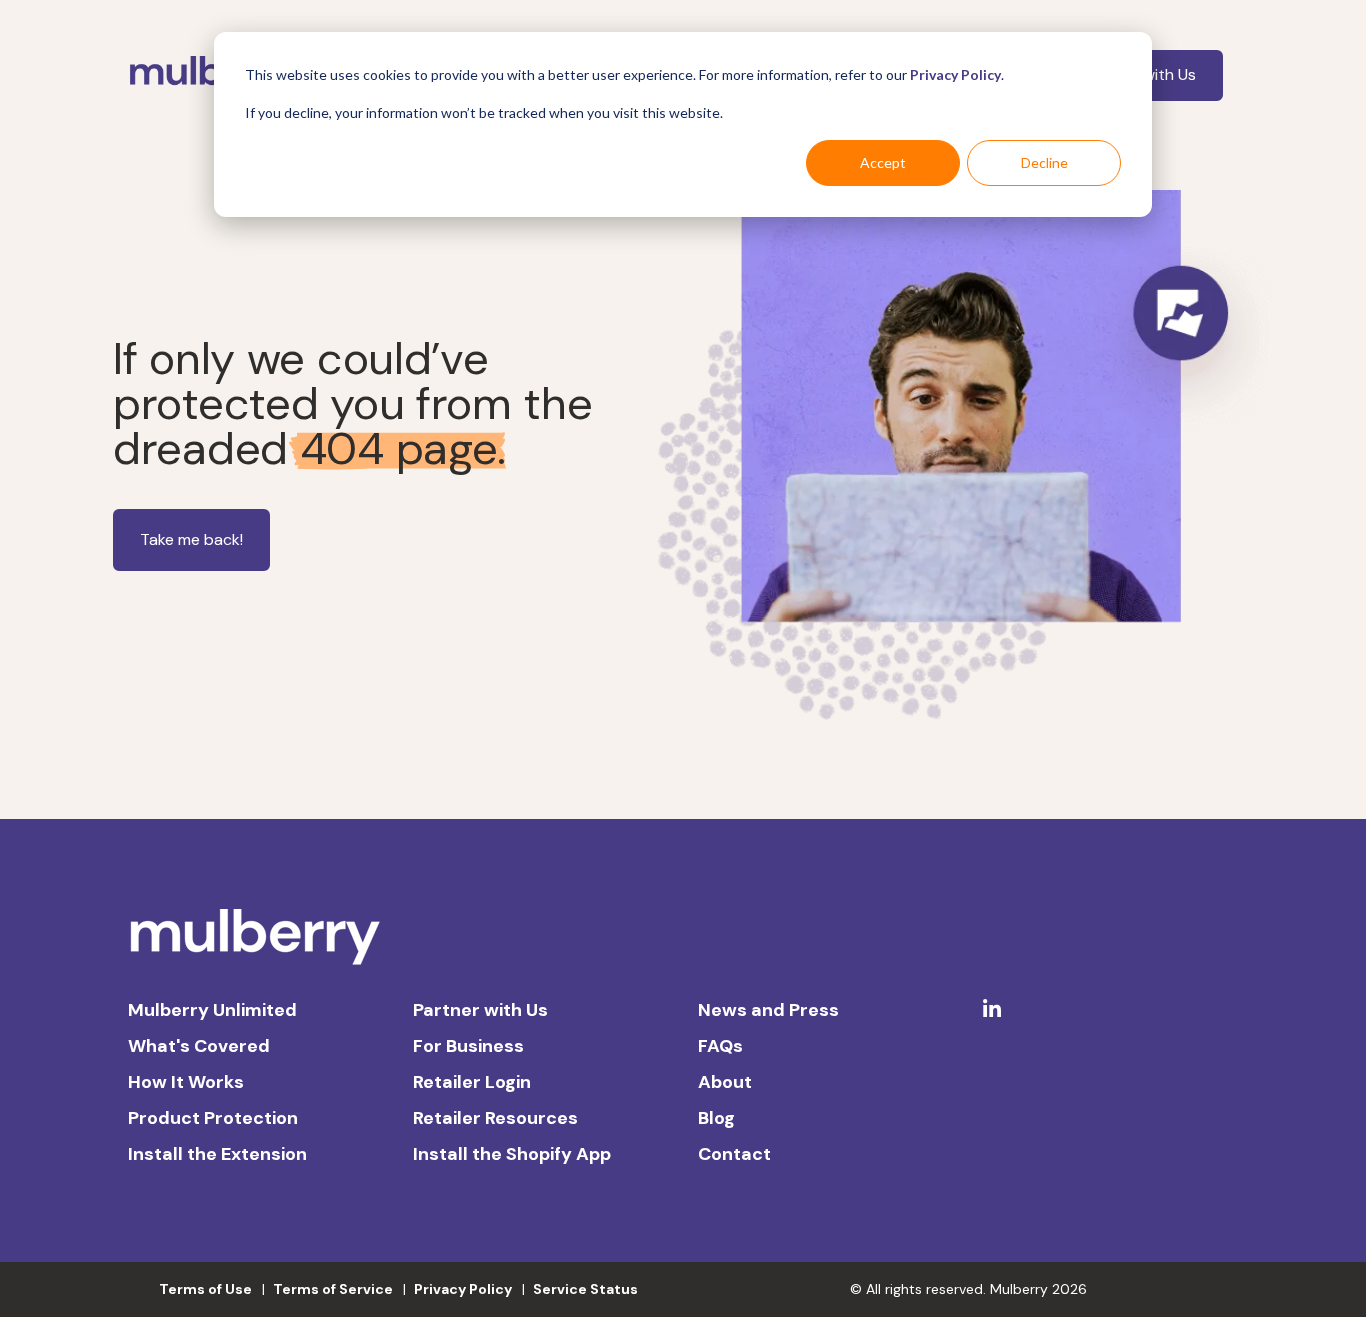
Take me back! (191, 539)
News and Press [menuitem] (768, 1010)
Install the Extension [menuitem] (217, 1154)
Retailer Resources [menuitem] (495, 1118)
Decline (1044, 162)
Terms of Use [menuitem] (205, 1289)
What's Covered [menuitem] (199, 1046)
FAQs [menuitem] (720, 1046)
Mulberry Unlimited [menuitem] (212, 1010)
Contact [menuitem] (734, 1154)
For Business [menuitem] (468, 1046)
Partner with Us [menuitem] (480, 1010)
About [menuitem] (725, 1082)
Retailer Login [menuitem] (472, 1082)
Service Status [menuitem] (585, 1289)
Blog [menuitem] (716, 1118)
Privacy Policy (955, 74)
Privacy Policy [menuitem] (463, 1289)
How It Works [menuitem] (186, 1082)
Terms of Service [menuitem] (333, 1289)
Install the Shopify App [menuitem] (512, 1154)
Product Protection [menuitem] (213, 1118)
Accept (883, 162)
